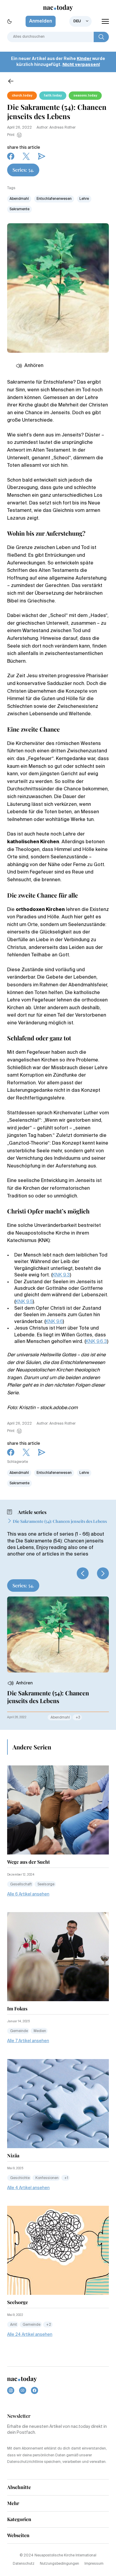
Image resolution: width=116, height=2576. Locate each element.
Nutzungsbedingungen (59, 2564)
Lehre (84, 199)
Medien (40, 2031)
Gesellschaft (21, 1884)
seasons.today (85, 96)
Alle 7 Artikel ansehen (28, 2041)
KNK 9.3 (61, 1275)
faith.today (53, 96)
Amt (14, 2325)
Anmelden (41, 21)
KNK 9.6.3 (96, 1342)
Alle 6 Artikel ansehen (28, 1894)
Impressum (94, 2564)
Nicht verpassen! (81, 65)
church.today (22, 96)
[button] (83, 1573)
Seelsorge (46, 1884)
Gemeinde (19, 2031)
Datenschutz (24, 2564)
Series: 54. (23, 170)
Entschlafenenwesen (54, 199)
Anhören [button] (34, 366)
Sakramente (19, 209)
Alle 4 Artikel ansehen (28, 2188)
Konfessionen (47, 2178)
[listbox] (80, 21)
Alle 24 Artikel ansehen (30, 2335)
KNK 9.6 (54, 1322)
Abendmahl (19, 199)
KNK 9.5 (24, 1302)
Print (11, 135)
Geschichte (20, 2178)
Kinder (84, 59)
